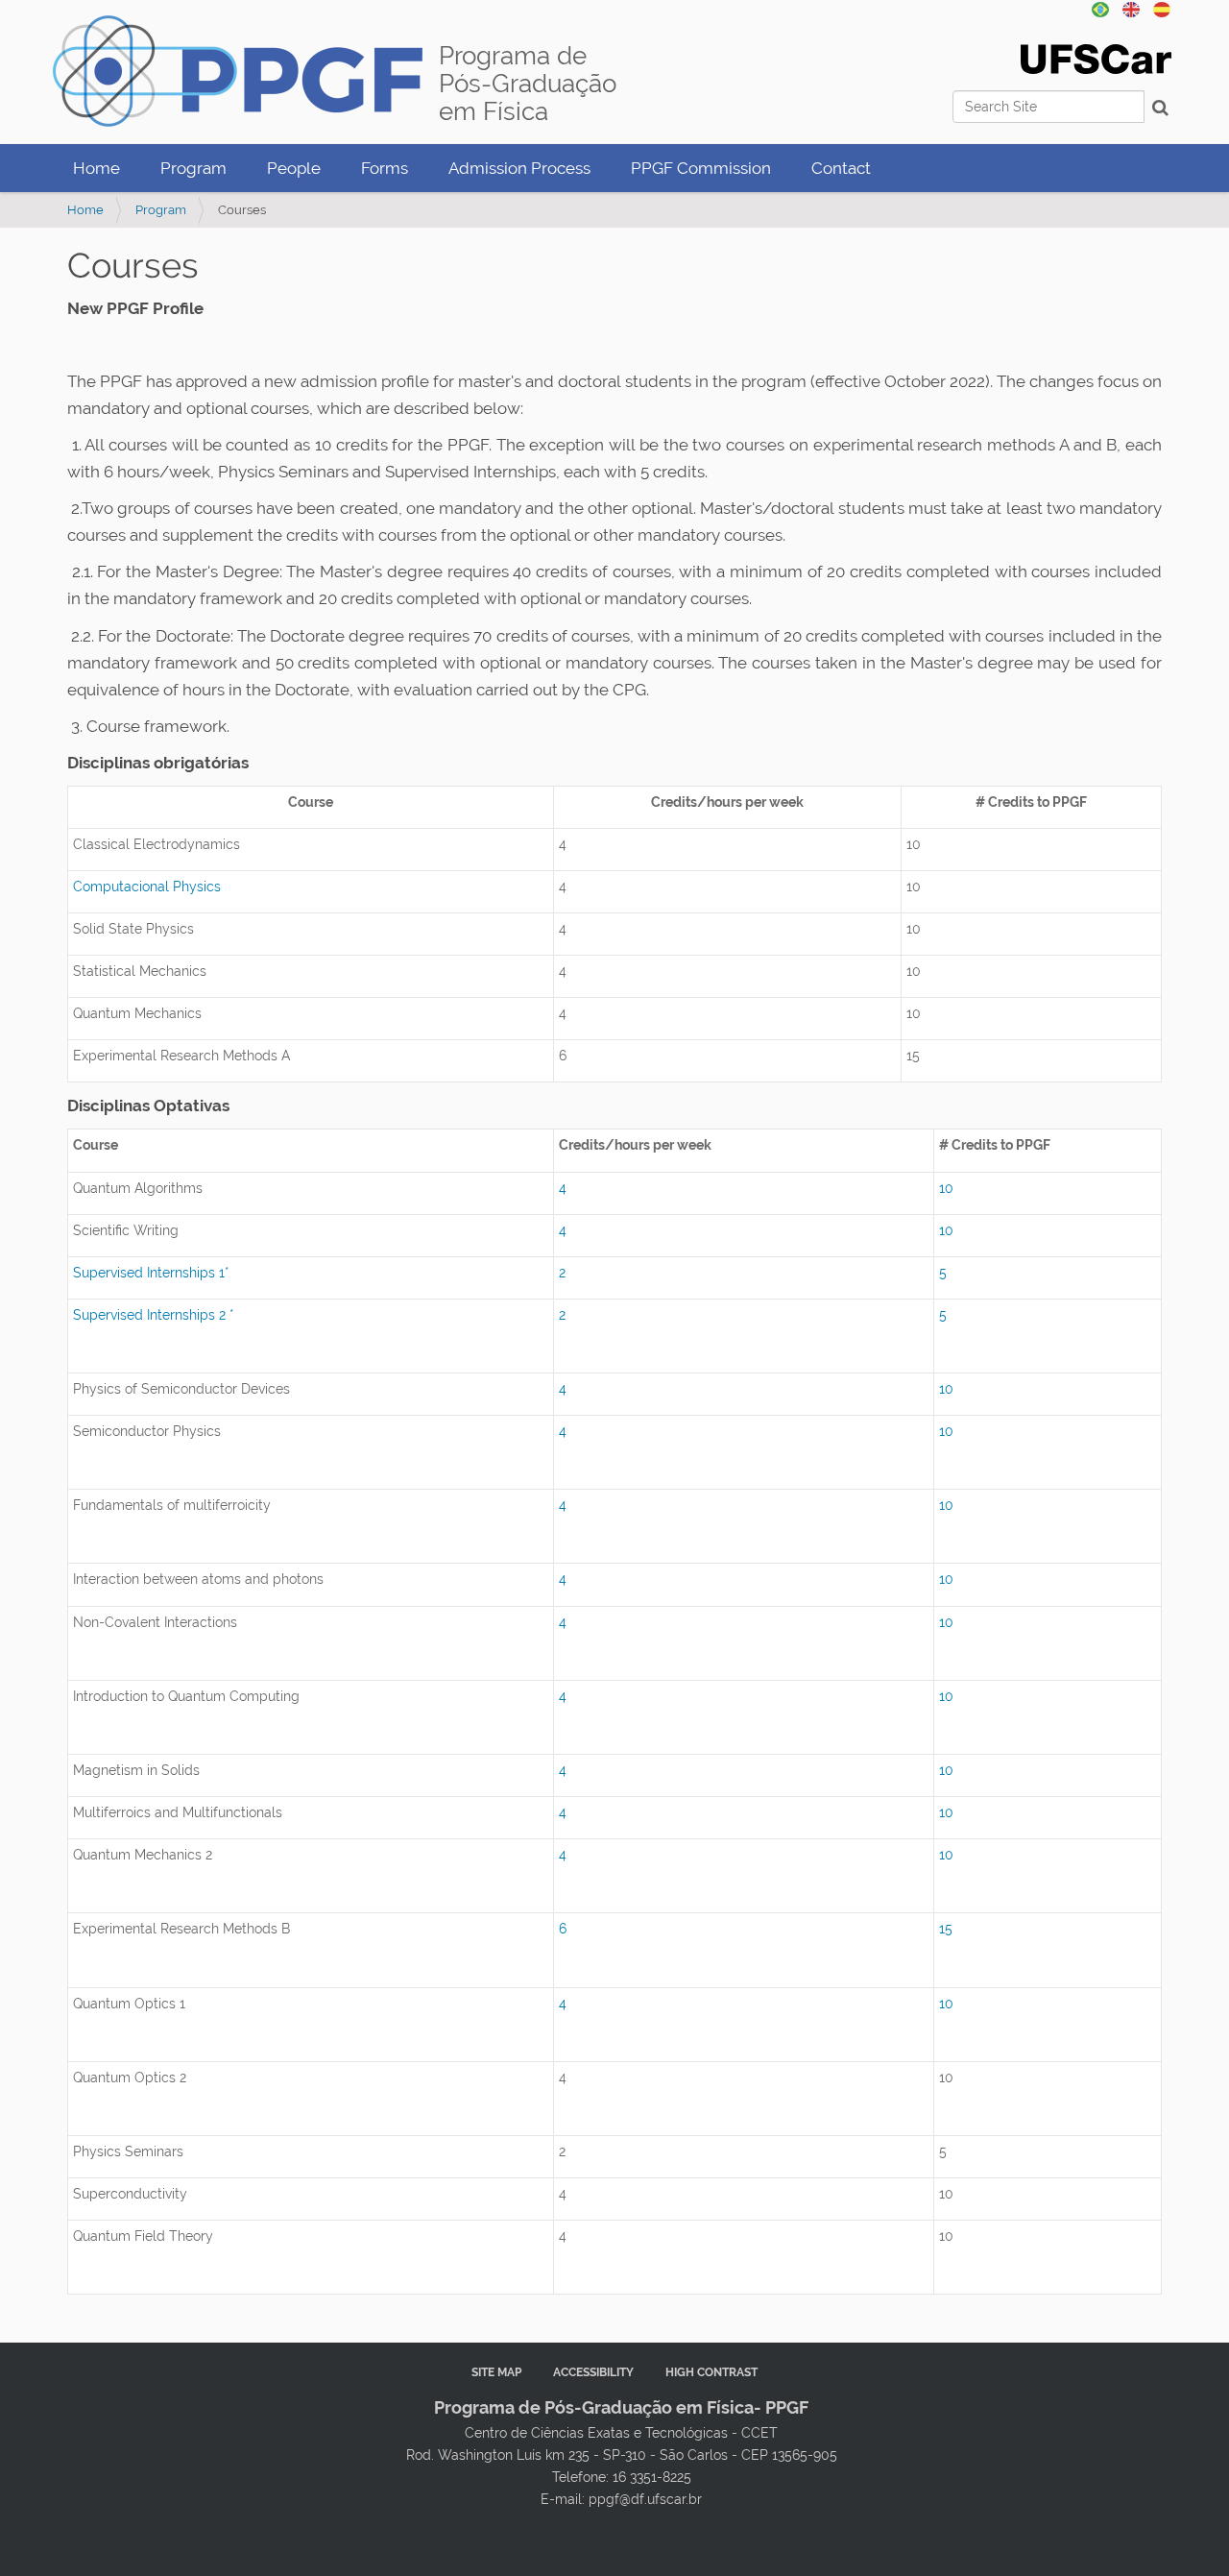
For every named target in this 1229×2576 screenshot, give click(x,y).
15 (946, 1929)
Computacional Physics (147, 887)
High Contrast (711, 2372)
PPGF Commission (701, 168)
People (294, 168)
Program (193, 168)
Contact (841, 168)
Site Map (496, 2372)
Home (96, 168)
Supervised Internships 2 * (154, 1315)
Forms (385, 168)
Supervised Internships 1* (151, 1273)
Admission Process (519, 168)
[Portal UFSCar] (1096, 58)
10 (946, 1188)
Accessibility (593, 2372)
